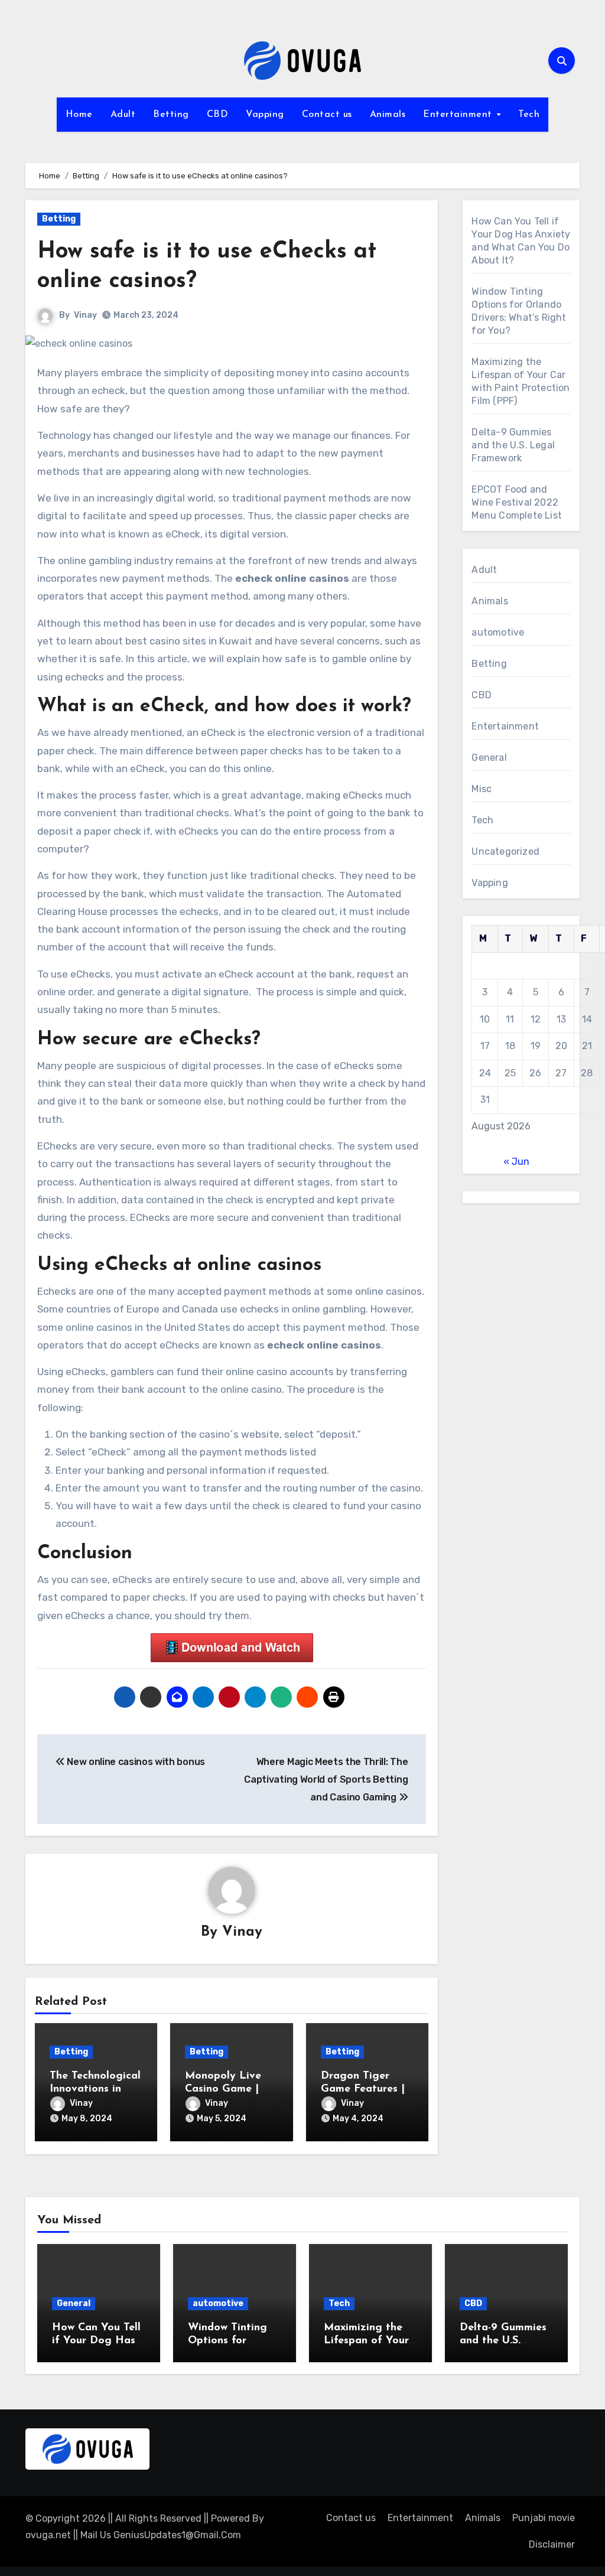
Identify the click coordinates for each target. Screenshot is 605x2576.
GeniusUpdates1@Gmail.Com (177, 2535)
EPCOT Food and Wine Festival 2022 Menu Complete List (517, 502)
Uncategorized (505, 851)
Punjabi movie (544, 2518)
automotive (498, 632)
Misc (482, 789)
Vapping (265, 115)
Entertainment (459, 115)
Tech (529, 115)
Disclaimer (552, 2544)
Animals (388, 115)
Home (79, 115)
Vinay (85, 315)
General (489, 758)
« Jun (516, 1162)
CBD (218, 115)
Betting (171, 115)
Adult (123, 115)
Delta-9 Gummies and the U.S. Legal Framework (513, 445)
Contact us (327, 115)
